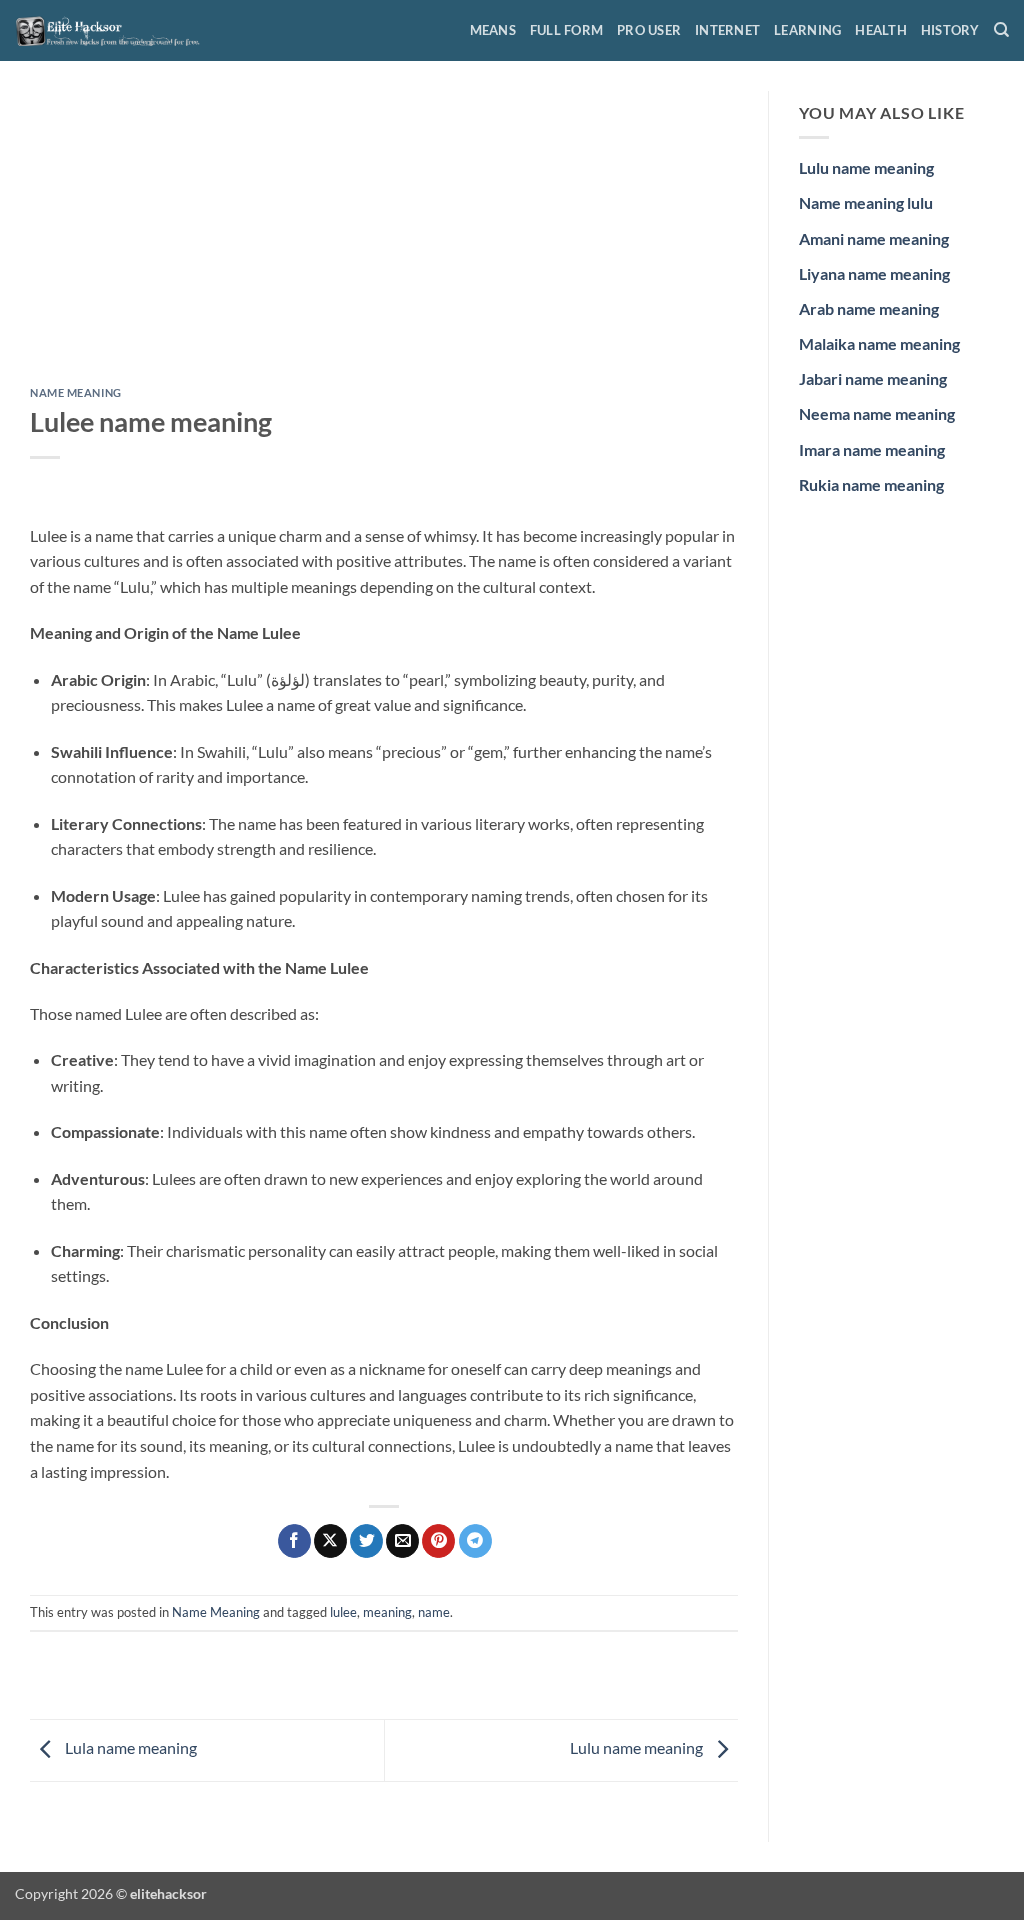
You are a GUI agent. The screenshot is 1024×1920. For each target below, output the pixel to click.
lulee (343, 1612)
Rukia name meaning (871, 484)
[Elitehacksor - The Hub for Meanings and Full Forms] (115, 30)
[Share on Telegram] (475, 1541)
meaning (387, 1612)
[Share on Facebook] (294, 1541)
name (434, 1612)
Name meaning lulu (866, 202)
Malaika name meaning (879, 343)
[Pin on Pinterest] (438, 1541)
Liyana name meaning (874, 273)
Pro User (649, 30)
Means (493, 30)
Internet (727, 30)
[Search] (1001, 30)
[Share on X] (330, 1541)
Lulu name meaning (638, 1748)
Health (881, 30)
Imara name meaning (872, 449)
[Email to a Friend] (402, 1541)
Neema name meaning (877, 413)
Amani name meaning (874, 238)
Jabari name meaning (873, 378)
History (950, 30)
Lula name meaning (129, 1748)
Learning (807, 30)
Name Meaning (76, 392)
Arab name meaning (869, 308)
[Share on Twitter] (366, 1541)
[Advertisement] (384, 239)
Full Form (566, 30)
